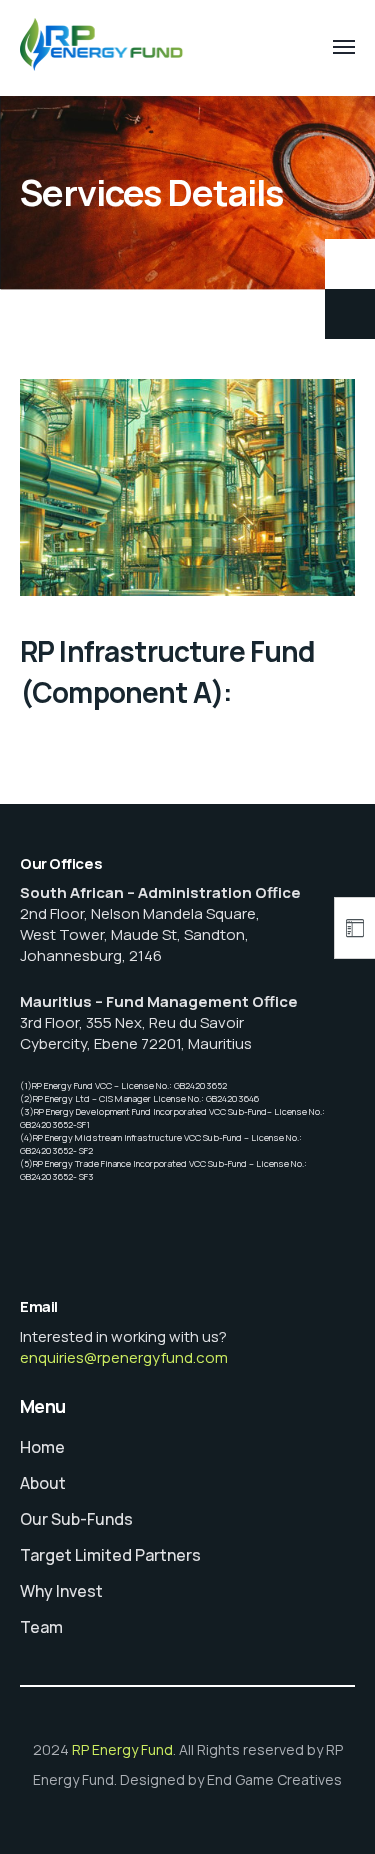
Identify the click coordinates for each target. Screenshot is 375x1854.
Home (42, 1447)
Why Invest (61, 1591)
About (43, 1483)
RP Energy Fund (122, 1749)
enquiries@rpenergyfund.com (124, 1357)
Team (41, 1627)
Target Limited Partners (110, 1555)
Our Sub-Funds (76, 1519)
